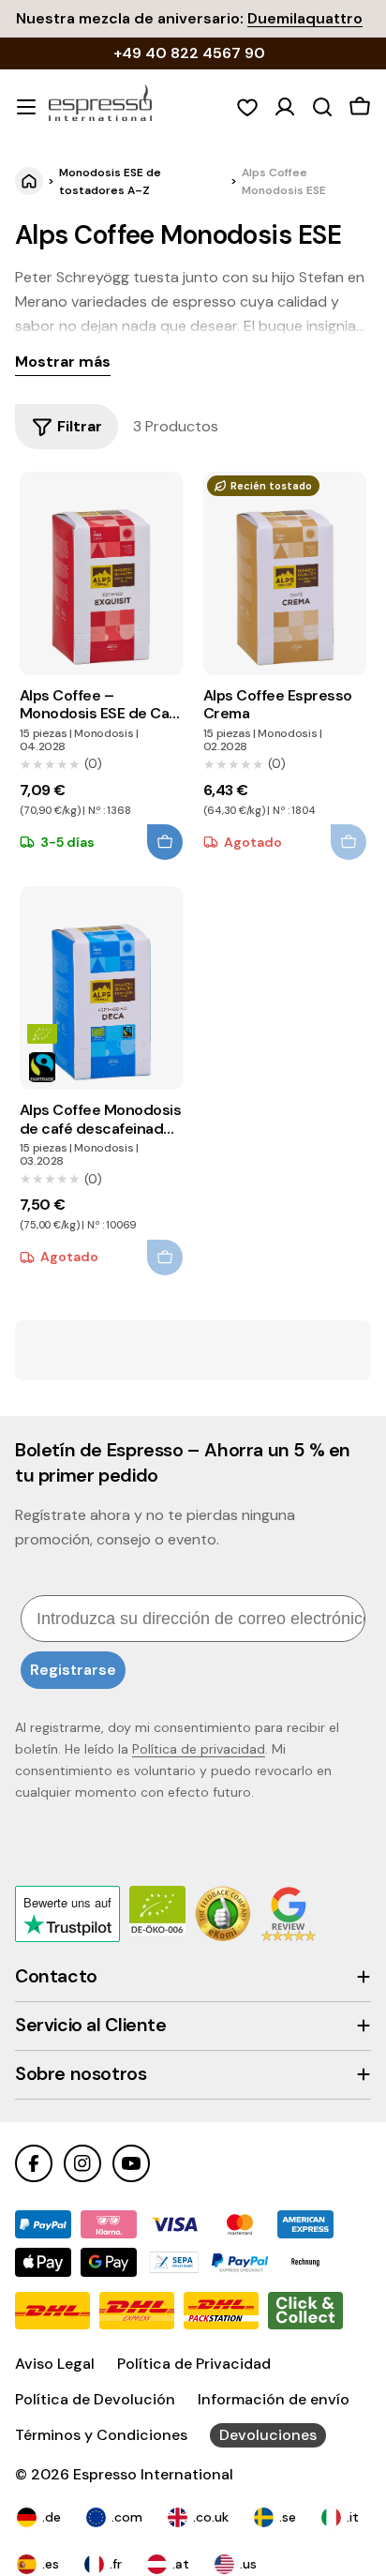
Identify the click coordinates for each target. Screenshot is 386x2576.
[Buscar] (322, 107)
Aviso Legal (55, 2364)
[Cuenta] (285, 107)
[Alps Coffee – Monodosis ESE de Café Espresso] (102, 573)
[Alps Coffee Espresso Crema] (285, 573)
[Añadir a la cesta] (165, 842)
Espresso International (153, 2474)
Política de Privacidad (194, 2364)
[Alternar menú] (26, 107)
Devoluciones (268, 2435)
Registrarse (73, 1670)
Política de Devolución (95, 2399)
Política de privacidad (199, 1749)
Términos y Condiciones (101, 2435)
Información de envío (274, 2399)
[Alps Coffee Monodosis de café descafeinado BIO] (102, 988)
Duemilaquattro (305, 18)
